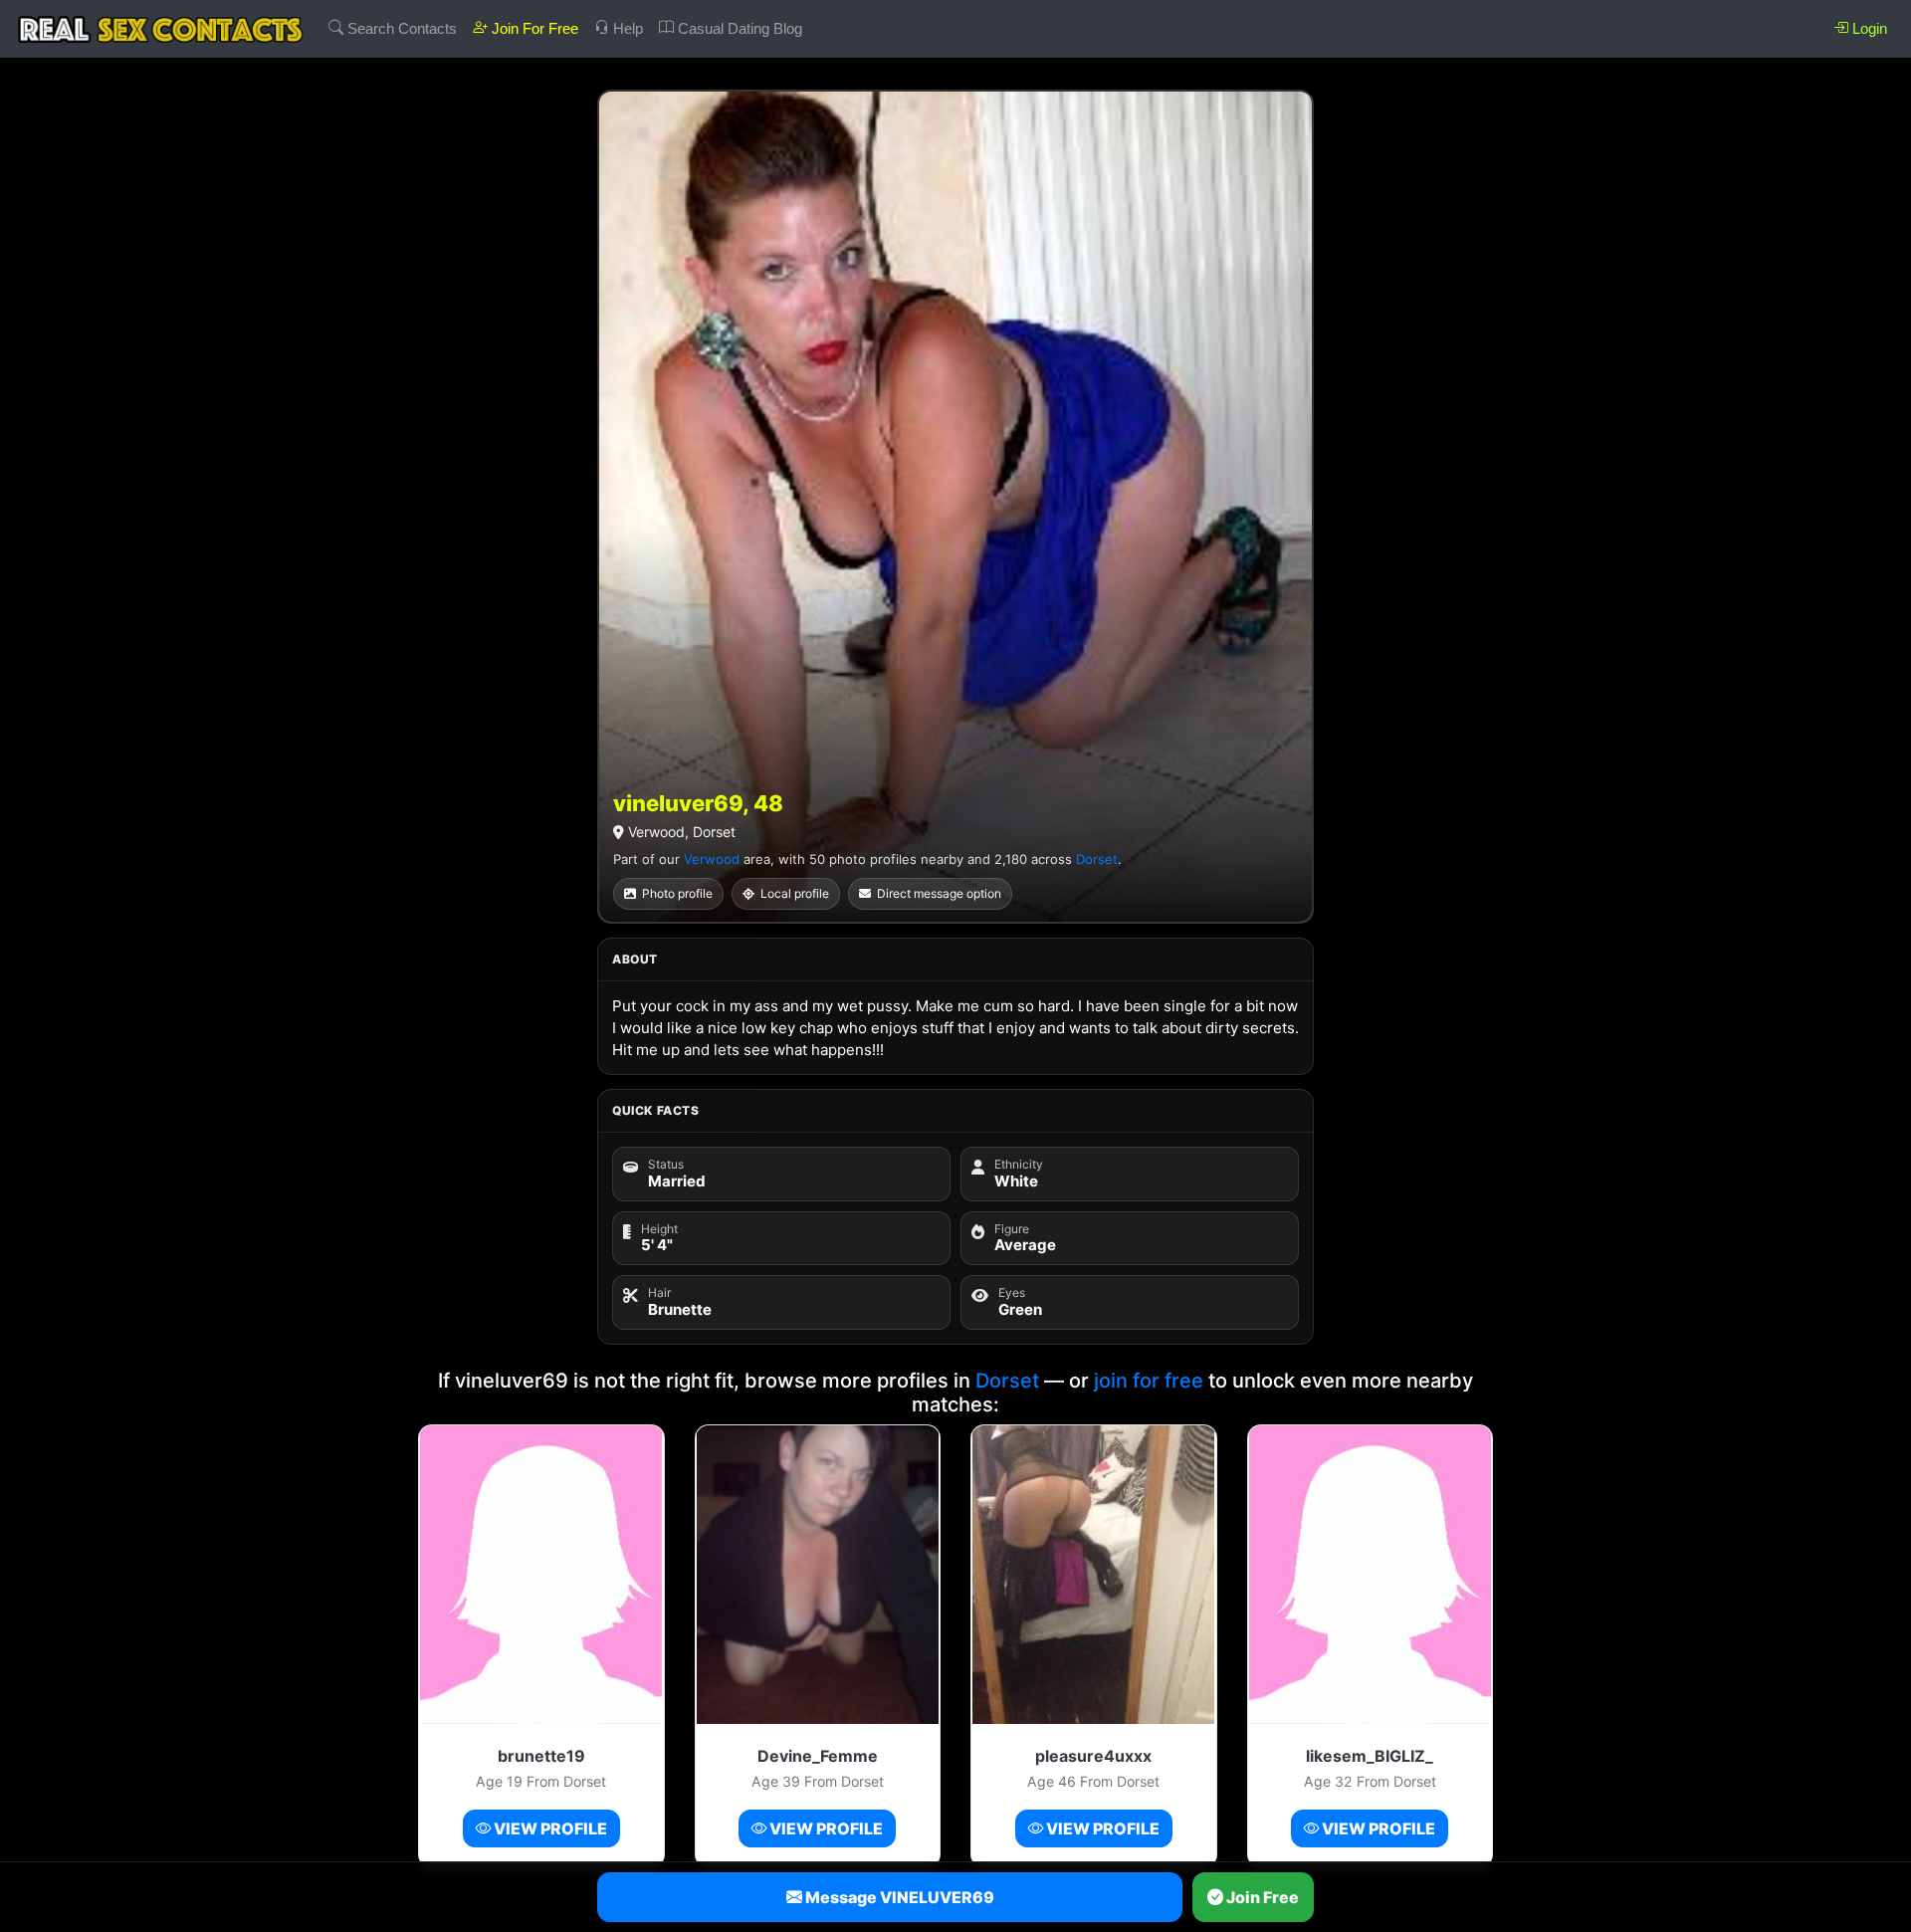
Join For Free (533, 28)
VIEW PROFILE (549, 1828)
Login (1868, 28)
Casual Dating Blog (738, 28)
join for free (1149, 1381)
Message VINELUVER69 (898, 1897)
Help (626, 28)
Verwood (712, 859)
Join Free (1261, 1897)
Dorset (1097, 859)
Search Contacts (400, 28)
